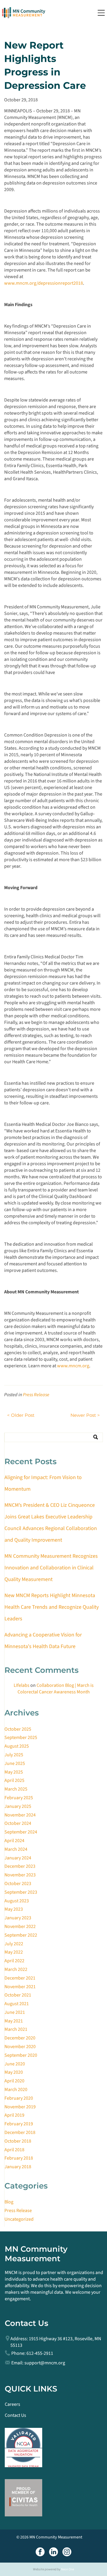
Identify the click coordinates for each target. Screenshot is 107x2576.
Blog (9, 2202)
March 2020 (16, 2090)
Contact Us (15, 2415)
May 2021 (14, 2021)
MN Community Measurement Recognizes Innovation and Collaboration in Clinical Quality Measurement (51, 1568)
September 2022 (21, 1935)
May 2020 (14, 2072)
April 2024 (14, 1841)
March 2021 (16, 2029)
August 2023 (17, 1901)
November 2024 (20, 1815)
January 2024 (18, 1858)
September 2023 (21, 1892)
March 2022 (16, 1969)
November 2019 (20, 2107)
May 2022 (14, 1952)
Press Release (36, 1395)
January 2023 (18, 1918)
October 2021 (18, 1995)
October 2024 (18, 1823)
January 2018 (18, 2167)
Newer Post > (85, 1415)
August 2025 (17, 1746)
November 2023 (20, 1875)
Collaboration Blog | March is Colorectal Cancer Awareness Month (56, 1689)
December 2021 (20, 1978)
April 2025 (14, 1780)
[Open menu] (101, 13)
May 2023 (14, 1909)
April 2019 (14, 2115)
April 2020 (14, 2081)
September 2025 (21, 1738)
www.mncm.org (73, 1366)
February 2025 (19, 1798)
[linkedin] (53, 2553)
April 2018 (14, 2150)
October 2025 (18, 1729)
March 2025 (16, 1789)
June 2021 (15, 2012)
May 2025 (14, 1772)
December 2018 (20, 2132)
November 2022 (20, 1926)
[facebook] (40, 2553)
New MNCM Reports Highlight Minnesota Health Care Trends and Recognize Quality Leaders (52, 1607)
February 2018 (19, 2158)
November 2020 (20, 2047)
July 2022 (14, 1944)
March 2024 (16, 1849)
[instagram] (67, 2553)
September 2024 (21, 1832)
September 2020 (21, 2055)
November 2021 (20, 1987)
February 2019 (19, 2124)
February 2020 (19, 2098)
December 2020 (20, 2038)
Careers (12, 2404)
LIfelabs (22, 1685)
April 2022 (14, 1961)
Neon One (67, 2569)
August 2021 (17, 2004)
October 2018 (18, 2141)
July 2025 (14, 1755)
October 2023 (18, 1884)
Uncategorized (19, 2219)
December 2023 (20, 1866)
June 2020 (15, 2064)
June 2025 (15, 1763)
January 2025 (18, 1806)
